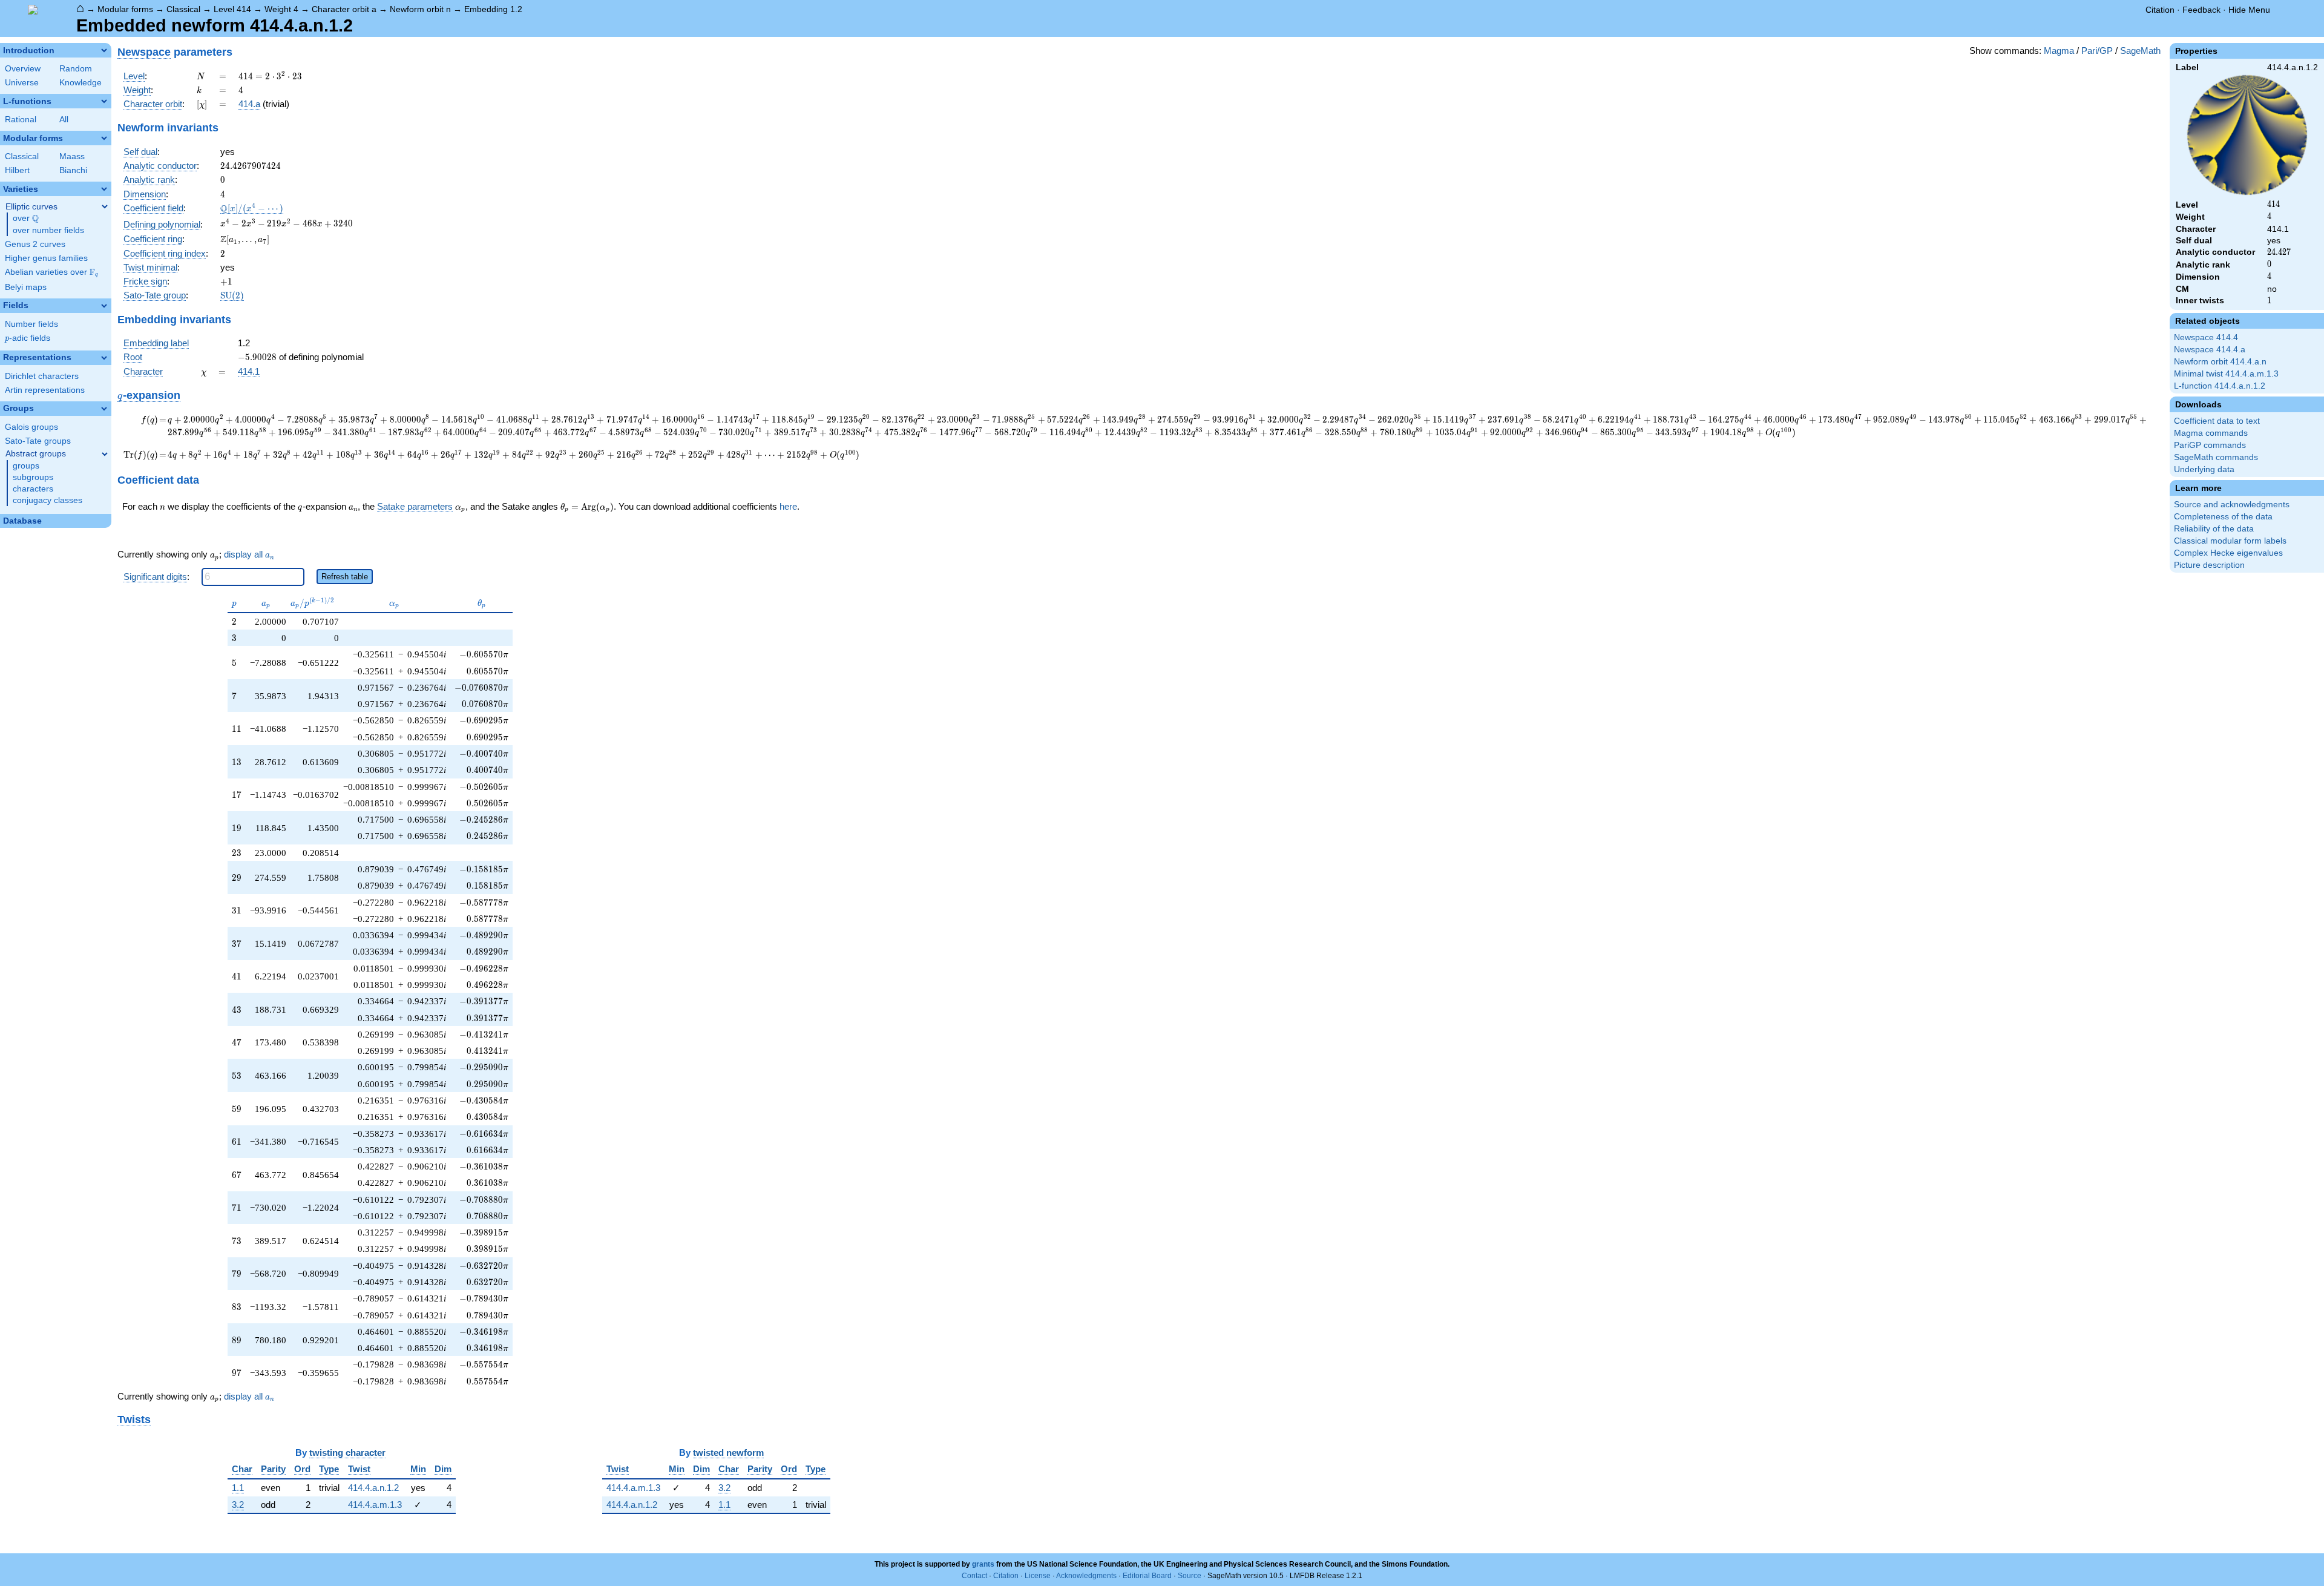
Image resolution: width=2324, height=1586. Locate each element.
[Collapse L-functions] (104, 101)
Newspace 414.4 (2206, 337)
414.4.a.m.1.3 (375, 1505)
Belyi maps (26, 287)
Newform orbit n (420, 9)
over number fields (48, 230)
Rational (21, 120)
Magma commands (2211, 433)
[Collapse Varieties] (104, 189)
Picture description (2209, 565)
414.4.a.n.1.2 (373, 1488)
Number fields (31, 324)
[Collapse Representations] (104, 358)
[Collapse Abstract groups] (105, 454)
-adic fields (28, 338)
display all (249, 554)
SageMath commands (2216, 457)
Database (22, 521)
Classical (183, 9)
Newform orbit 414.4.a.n (2220, 362)
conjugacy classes (48, 500)
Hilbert (17, 170)
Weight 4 (281, 9)
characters (33, 489)
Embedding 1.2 (493, 9)
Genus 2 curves (35, 244)
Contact (974, 1576)
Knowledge (80, 83)
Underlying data (2204, 469)
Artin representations (45, 390)
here (788, 506)
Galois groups (31, 427)
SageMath (2140, 51)
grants (983, 1564)
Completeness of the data (2223, 517)
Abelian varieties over (51, 272)
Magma (2059, 51)
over (26, 219)
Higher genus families (46, 258)
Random (76, 69)
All (64, 120)
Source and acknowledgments (2232, 505)
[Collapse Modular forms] (104, 138)
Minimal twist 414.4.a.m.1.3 (2226, 374)
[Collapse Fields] (104, 306)
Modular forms (125, 9)
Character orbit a (344, 9)
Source (1190, 1576)
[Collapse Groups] (104, 409)
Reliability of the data (2214, 529)
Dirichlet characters (42, 376)
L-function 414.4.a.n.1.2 (2220, 386)
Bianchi (73, 170)
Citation (2160, 10)
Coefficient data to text (2217, 421)
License (1038, 1576)
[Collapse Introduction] (104, 50)
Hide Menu (2249, 10)
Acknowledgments (1086, 1576)
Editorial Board (1147, 1576)
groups (26, 466)
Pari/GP (2097, 51)
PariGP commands (2210, 445)
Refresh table (345, 577)
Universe (22, 83)
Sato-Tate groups (38, 441)
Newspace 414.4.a (2210, 350)
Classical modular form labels (2230, 541)
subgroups (33, 477)
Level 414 (232, 9)
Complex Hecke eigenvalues (2228, 553)
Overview (23, 69)
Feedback (2201, 10)
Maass (72, 156)
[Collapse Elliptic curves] (105, 206)
